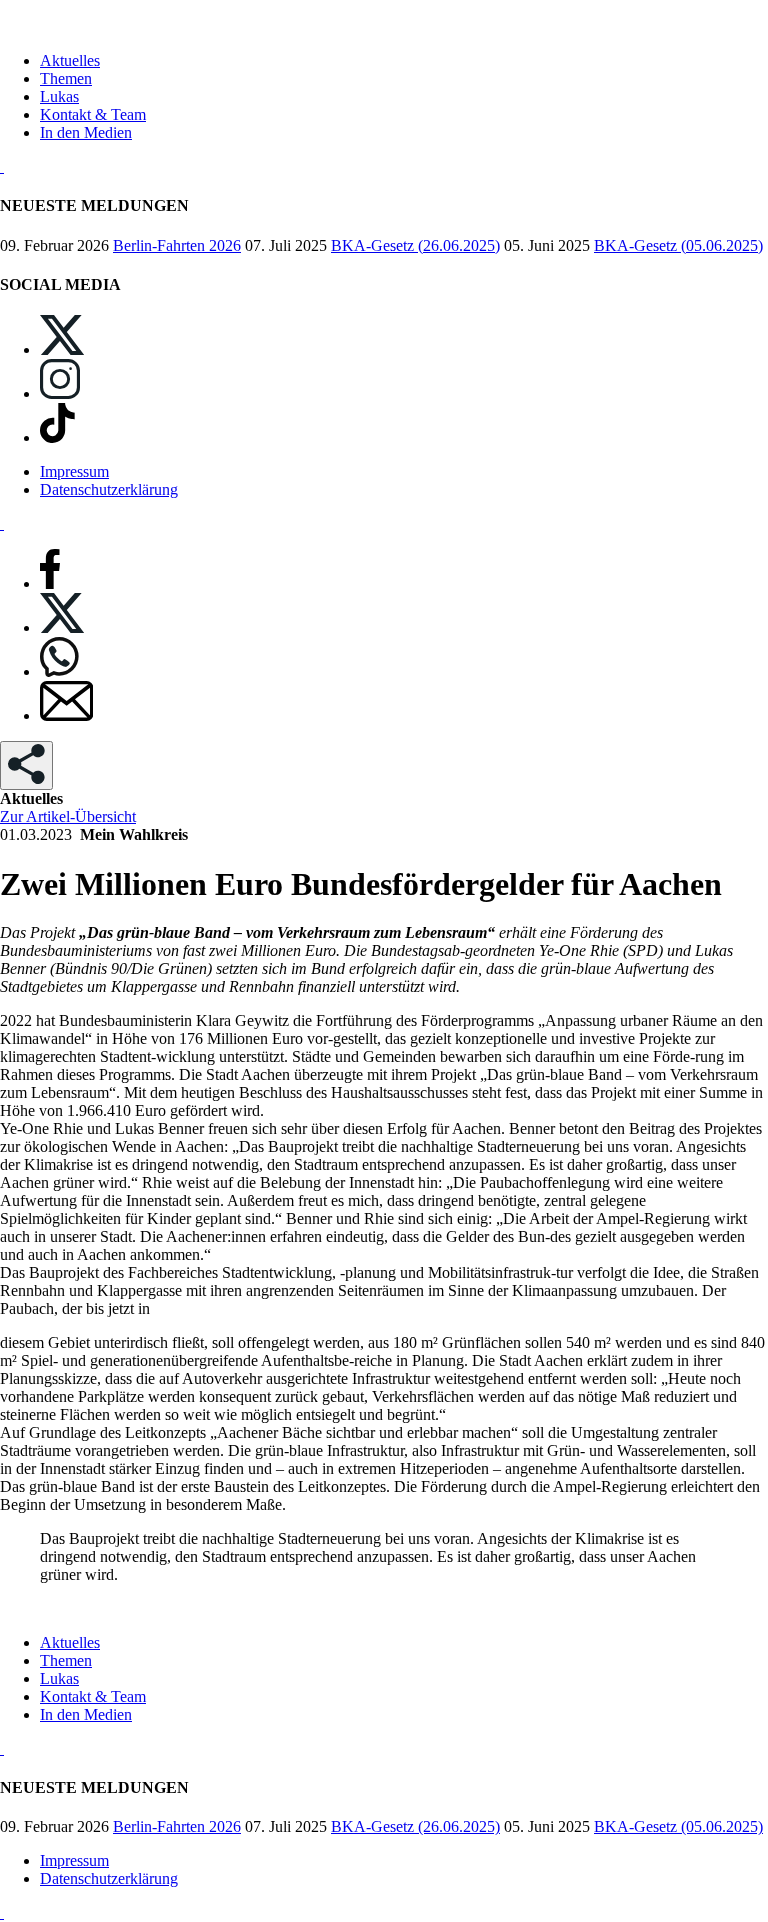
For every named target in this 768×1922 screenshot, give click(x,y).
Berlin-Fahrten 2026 (177, 245)
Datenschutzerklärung (109, 489)
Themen (66, 78)
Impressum (74, 471)
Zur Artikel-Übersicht (68, 816)
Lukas (59, 96)
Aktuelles (70, 60)
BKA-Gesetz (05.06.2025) (678, 245)
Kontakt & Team (93, 114)
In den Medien (86, 132)
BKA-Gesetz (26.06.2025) (415, 245)
